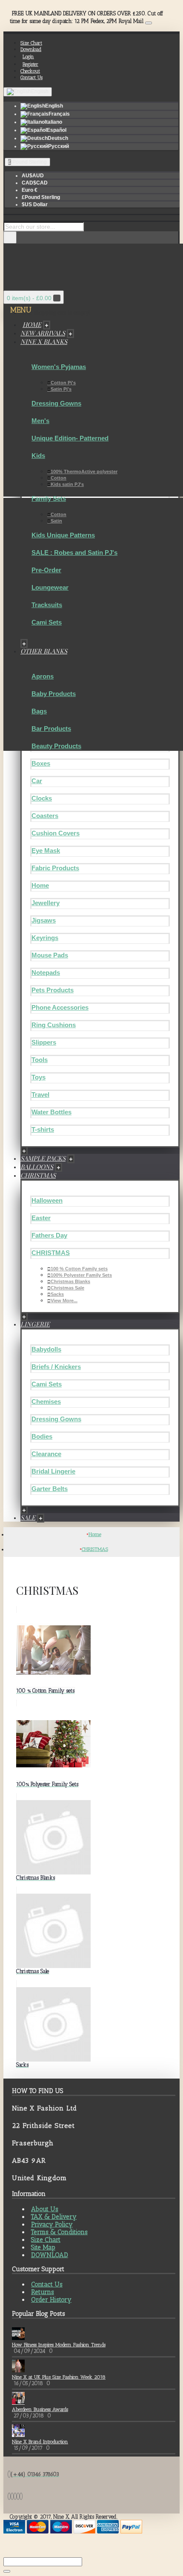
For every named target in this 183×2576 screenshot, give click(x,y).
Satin (56, 521)
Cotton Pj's (63, 383)
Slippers (44, 1042)
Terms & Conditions (59, 2232)
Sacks (57, 1294)
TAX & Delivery (54, 2217)
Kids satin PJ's (67, 484)
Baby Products (54, 694)
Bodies (42, 1436)
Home (40, 885)
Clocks (42, 798)
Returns (43, 2292)
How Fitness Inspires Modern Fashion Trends (59, 2345)
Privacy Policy (52, 2224)
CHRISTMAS (51, 1253)
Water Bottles (51, 1112)
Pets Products (53, 990)
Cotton (59, 478)
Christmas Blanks (70, 1281)
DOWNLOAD (50, 2255)
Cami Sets (47, 622)
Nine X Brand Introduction (40, 2442)
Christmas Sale (67, 1288)
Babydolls (46, 1349)
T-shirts (43, 1129)
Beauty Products (56, 746)
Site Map (43, 2247)
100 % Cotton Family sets (79, 1269)
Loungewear (50, 587)
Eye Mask (46, 851)
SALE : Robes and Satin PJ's (74, 552)
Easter (41, 1218)
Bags (39, 711)
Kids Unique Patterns (63, 535)
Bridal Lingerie (53, 1471)
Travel (40, 1095)
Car (37, 781)
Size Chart (46, 2240)
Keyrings (45, 938)
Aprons (43, 676)
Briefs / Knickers (56, 1367)
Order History (51, 2300)
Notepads (46, 973)
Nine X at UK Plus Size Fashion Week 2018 (59, 2377)
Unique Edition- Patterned (70, 438)
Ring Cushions (54, 1025)
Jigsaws (44, 920)
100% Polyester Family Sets (81, 1275)
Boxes (41, 763)
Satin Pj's (61, 389)
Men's (40, 421)
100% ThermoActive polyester (84, 471)
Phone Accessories (60, 1007)
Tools (40, 1060)
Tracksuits (47, 605)
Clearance (46, 1454)
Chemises (46, 1402)
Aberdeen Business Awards (40, 2409)
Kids (38, 456)
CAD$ (35, 183)
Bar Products (51, 728)
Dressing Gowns (56, 403)
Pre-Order (46, 570)
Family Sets (49, 498)
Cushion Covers (56, 833)
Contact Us (47, 2284)
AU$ (33, 176)
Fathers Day (49, 1235)
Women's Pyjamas (59, 367)
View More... (64, 1301)
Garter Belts (50, 1489)
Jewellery (46, 903)
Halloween (47, 1200)
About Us (45, 2209)
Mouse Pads (50, 955)
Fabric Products (55, 868)
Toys (39, 1077)
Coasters (45, 816)
